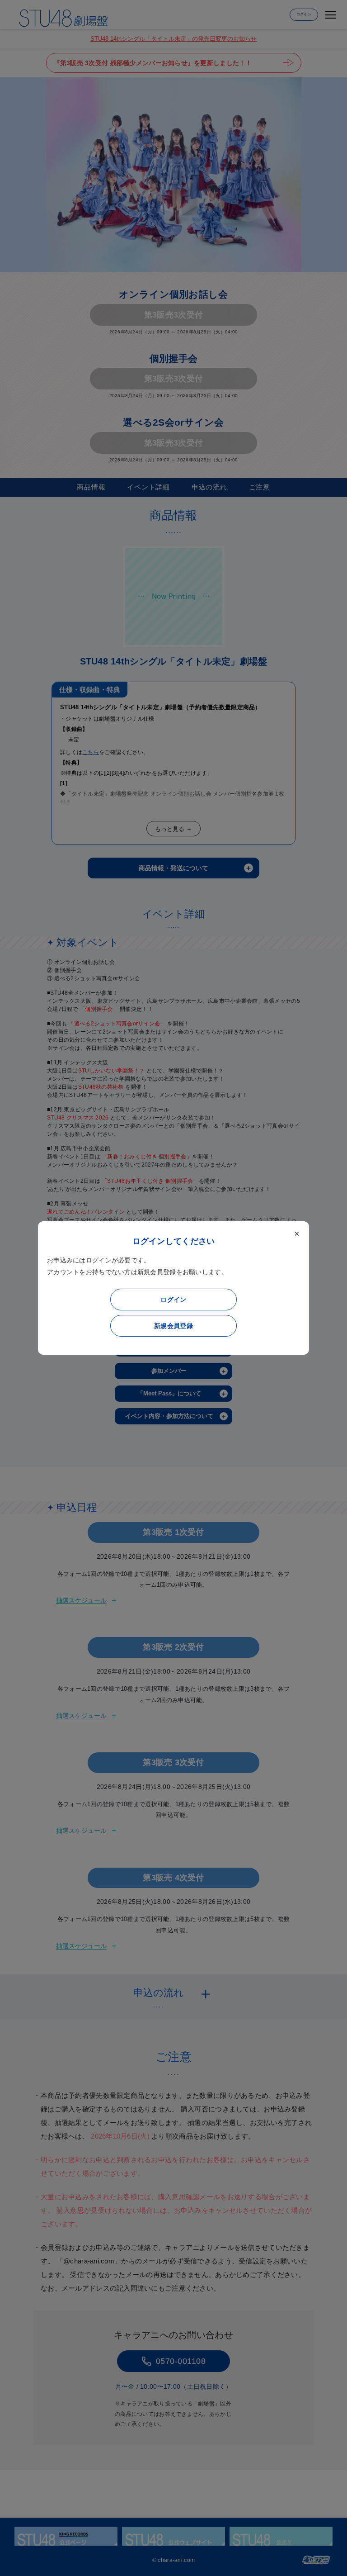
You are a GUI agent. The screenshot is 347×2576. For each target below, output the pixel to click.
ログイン (173, 1300)
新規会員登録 (173, 1326)
